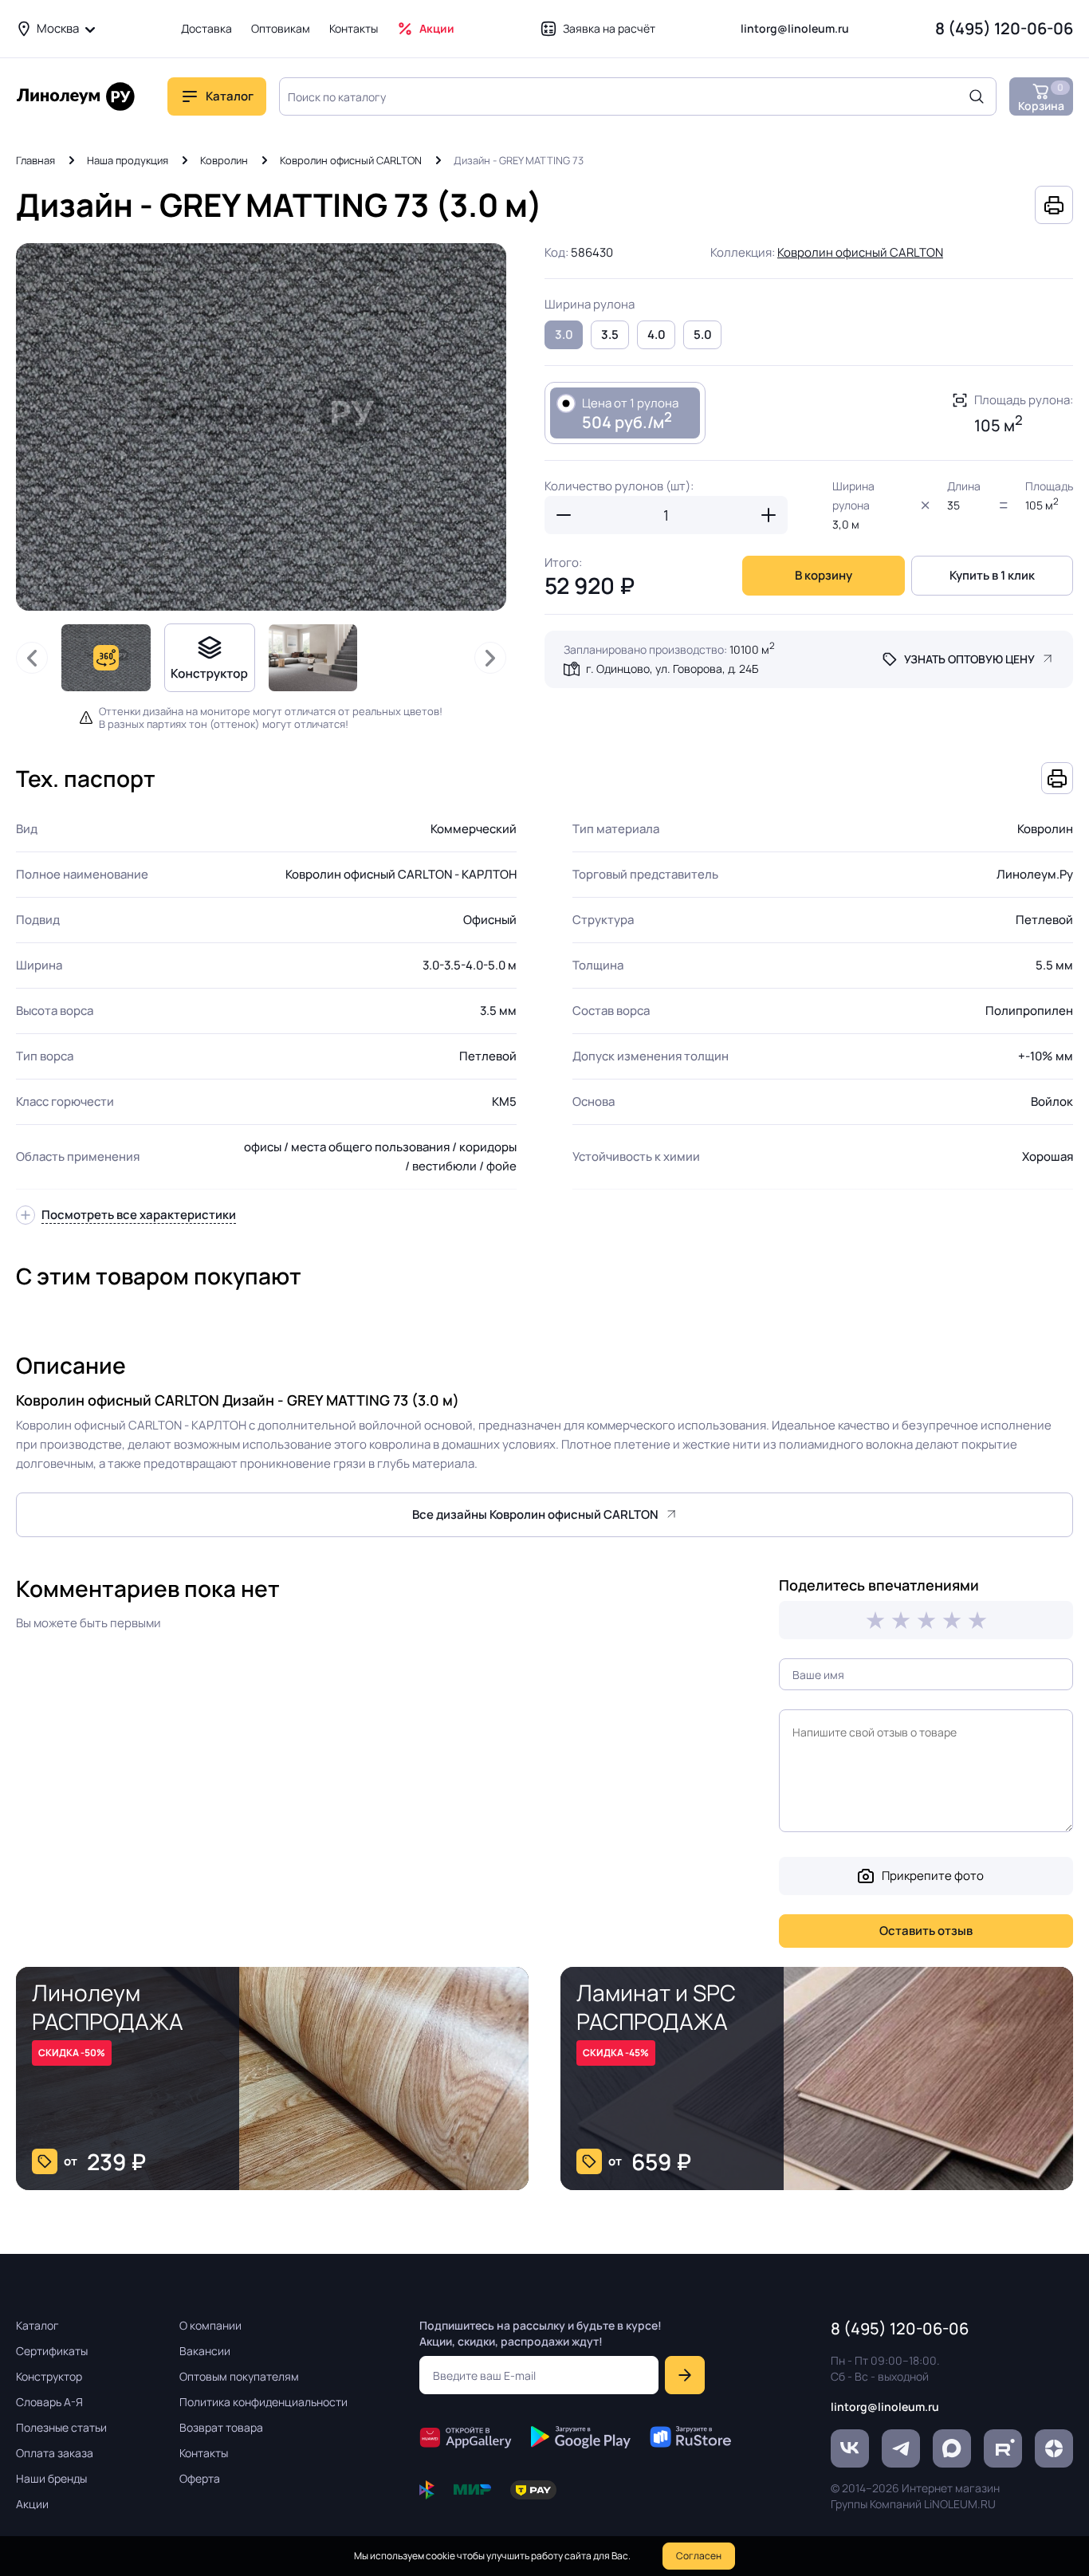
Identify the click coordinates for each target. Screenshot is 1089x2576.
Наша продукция (128, 160)
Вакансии (205, 2351)
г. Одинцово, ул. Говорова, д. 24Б (672, 669)
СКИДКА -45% (616, 2053)
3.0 (564, 334)
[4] (952, 1620)
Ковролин (224, 160)
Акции (437, 28)
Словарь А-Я (49, 2402)
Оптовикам (281, 28)
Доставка (206, 28)
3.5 (610, 334)
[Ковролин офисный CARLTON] (313, 658)
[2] (901, 1620)
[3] (926, 1620)
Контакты (354, 28)
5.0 (703, 334)
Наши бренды (51, 2478)
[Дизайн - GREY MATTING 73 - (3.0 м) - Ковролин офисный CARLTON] (261, 427)
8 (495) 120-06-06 (1004, 28)
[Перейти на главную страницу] (76, 96)
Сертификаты (52, 2351)
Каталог (37, 2325)
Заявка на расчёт (609, 28)
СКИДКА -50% (72, 2053)
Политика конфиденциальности (263, 2402)
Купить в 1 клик (992, 575)
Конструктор (49, 2376)
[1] (875, 1620)
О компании (210, 2325)
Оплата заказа (55, 2453)
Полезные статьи (61, 2427)
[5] (977, 1620)
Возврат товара (221, 2427)
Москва (58, 28)
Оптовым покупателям (239, 2376)
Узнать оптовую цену (969, 659)
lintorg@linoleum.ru (795, 28)
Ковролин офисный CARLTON (351, 160)
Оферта (200, 2478)
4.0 (657, 334)
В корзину (824, 575)
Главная (35, 160)
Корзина (1041, 97)
